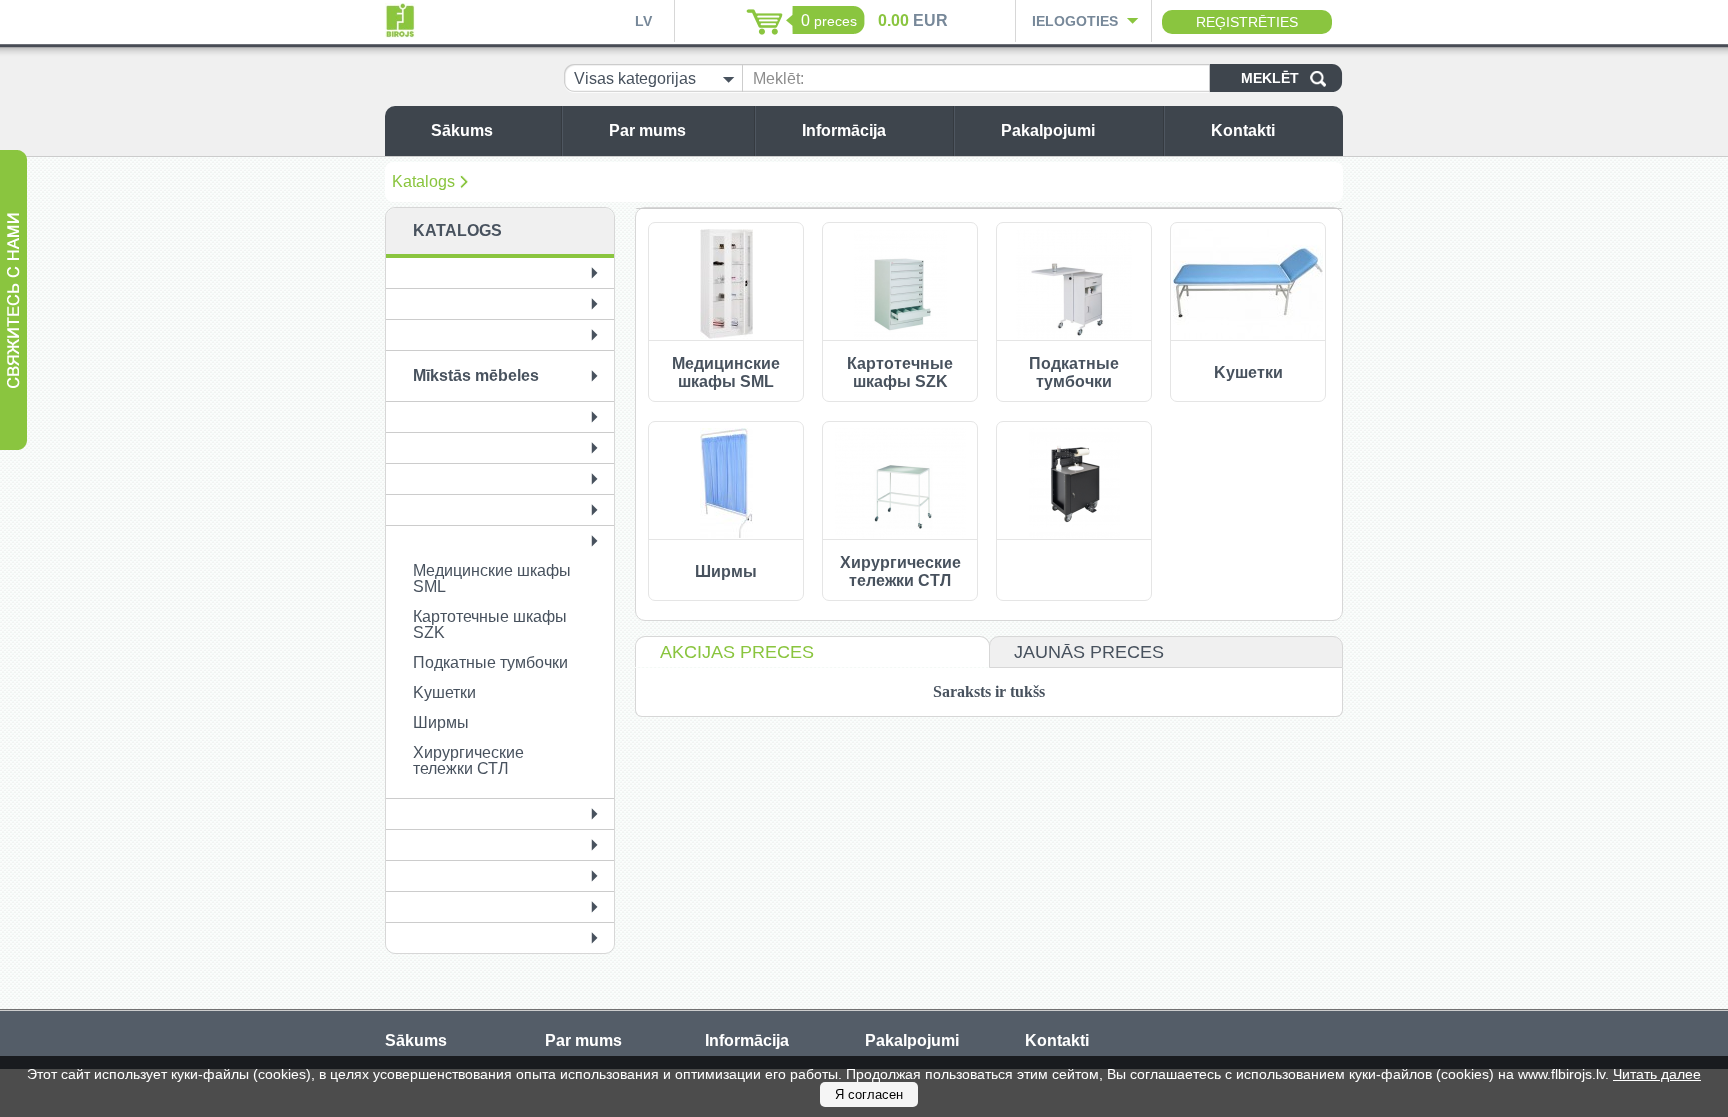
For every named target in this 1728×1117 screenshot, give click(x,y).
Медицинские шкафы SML (492, 578)
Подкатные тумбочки (490, 662)
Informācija (844, 130)
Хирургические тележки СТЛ (468, 760)
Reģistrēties (1247, 22)
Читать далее (1657, 1074)
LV (643, 21)
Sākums (462, 130)
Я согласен (869, 1094)
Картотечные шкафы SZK (490, 624)
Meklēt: (778, 78)
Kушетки (444, 692)
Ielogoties (1075, 21)
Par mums (647, 130)
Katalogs (423, 181)
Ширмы (441, 722)
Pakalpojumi (1048, 130)
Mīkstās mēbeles (476, 375)
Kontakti (1243, 130)
